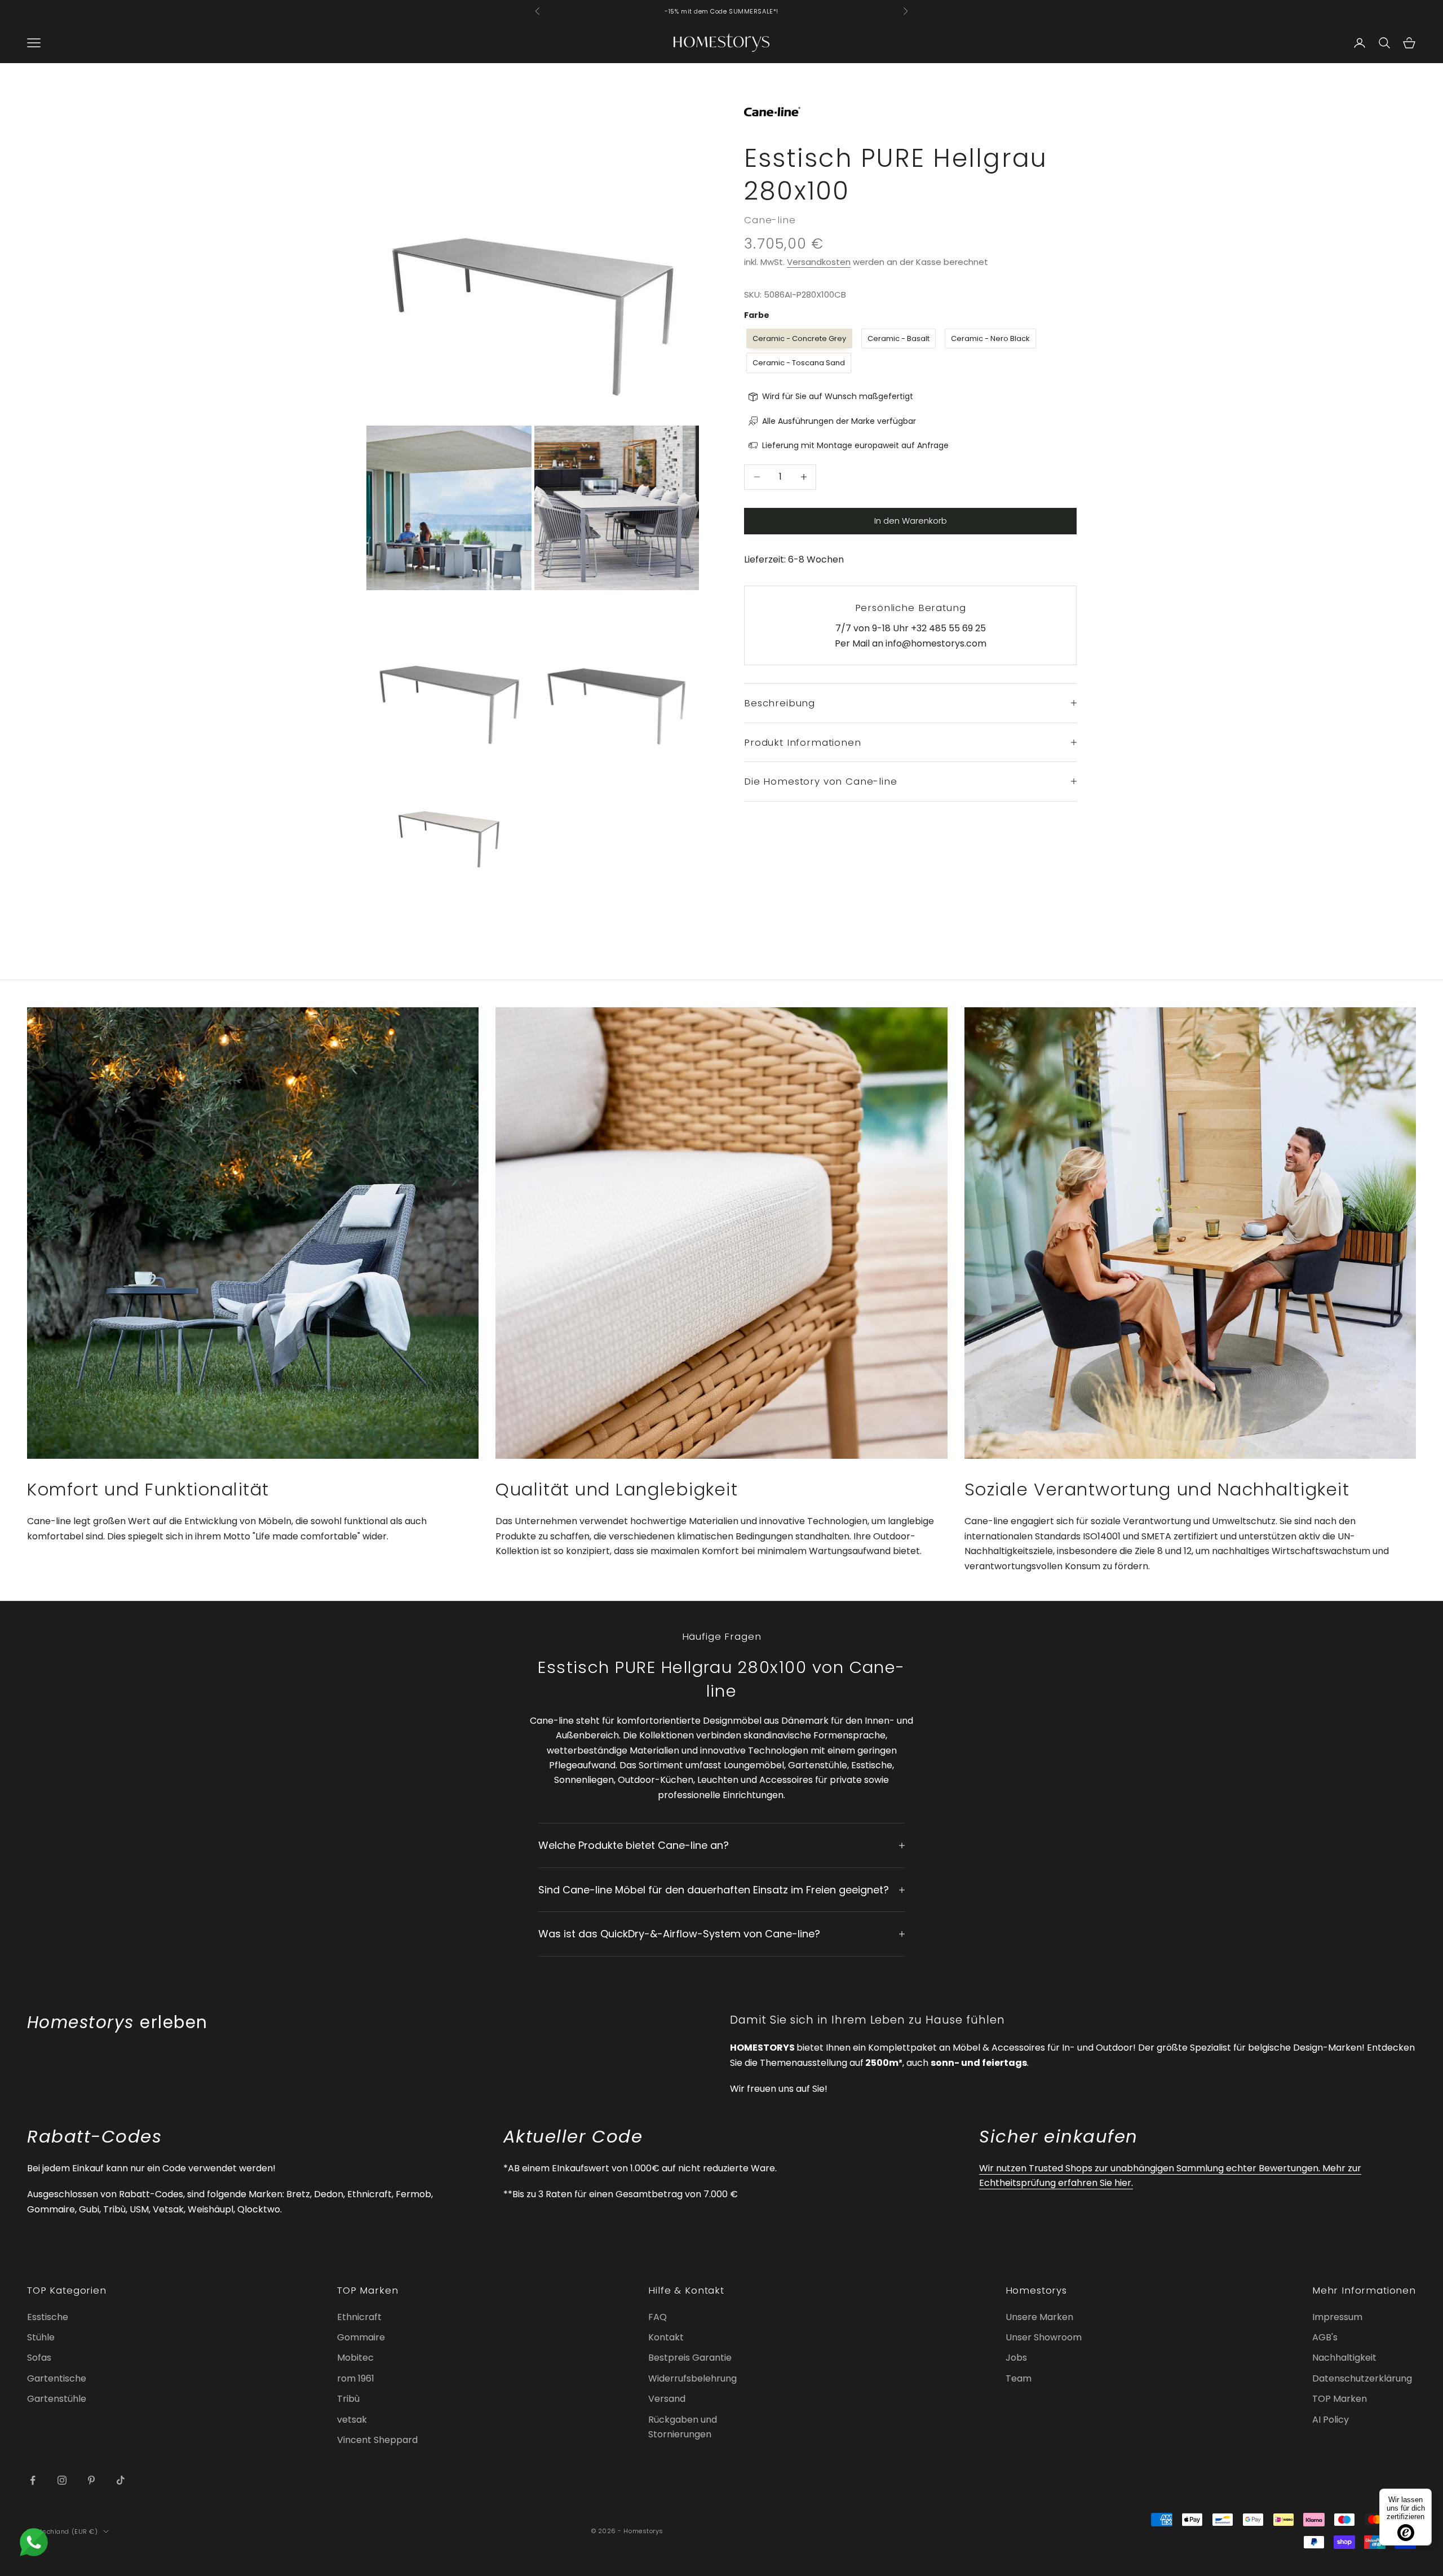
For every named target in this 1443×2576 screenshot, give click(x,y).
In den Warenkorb (911, 521)
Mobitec (355, 2358)
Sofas (39, 2358)
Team (1019, 2378)
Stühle (41, 2337)
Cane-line (770, 220)
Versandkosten (819, 262)
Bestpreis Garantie (690, 2358)
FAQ (658, 2317)
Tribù (348, 2399)
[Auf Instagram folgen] (62, 2480)
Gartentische (57, 2378)
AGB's (1325, 2337)
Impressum (1337, 2317)
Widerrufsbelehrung (692, 2378)
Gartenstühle (57, 2399)
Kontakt (666, 2337)
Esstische (48, 2317)
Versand (667, 2399)
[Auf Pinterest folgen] (91, 2480)
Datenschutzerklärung (1362, 2378)
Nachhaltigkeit (1344, 2358)
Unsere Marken (1039, 2317)
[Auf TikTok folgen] (121, 2480)
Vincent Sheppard (377, 2440)
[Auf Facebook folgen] (33, 2480)
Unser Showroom (1044, 2337)
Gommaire (361, 2337)
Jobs (1016, 2358)
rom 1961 (356, 2378)
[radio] (798, 338)
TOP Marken (1340, 2399)
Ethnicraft (359, 2317)
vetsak (352, 2420)
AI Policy (1331, 2420)
